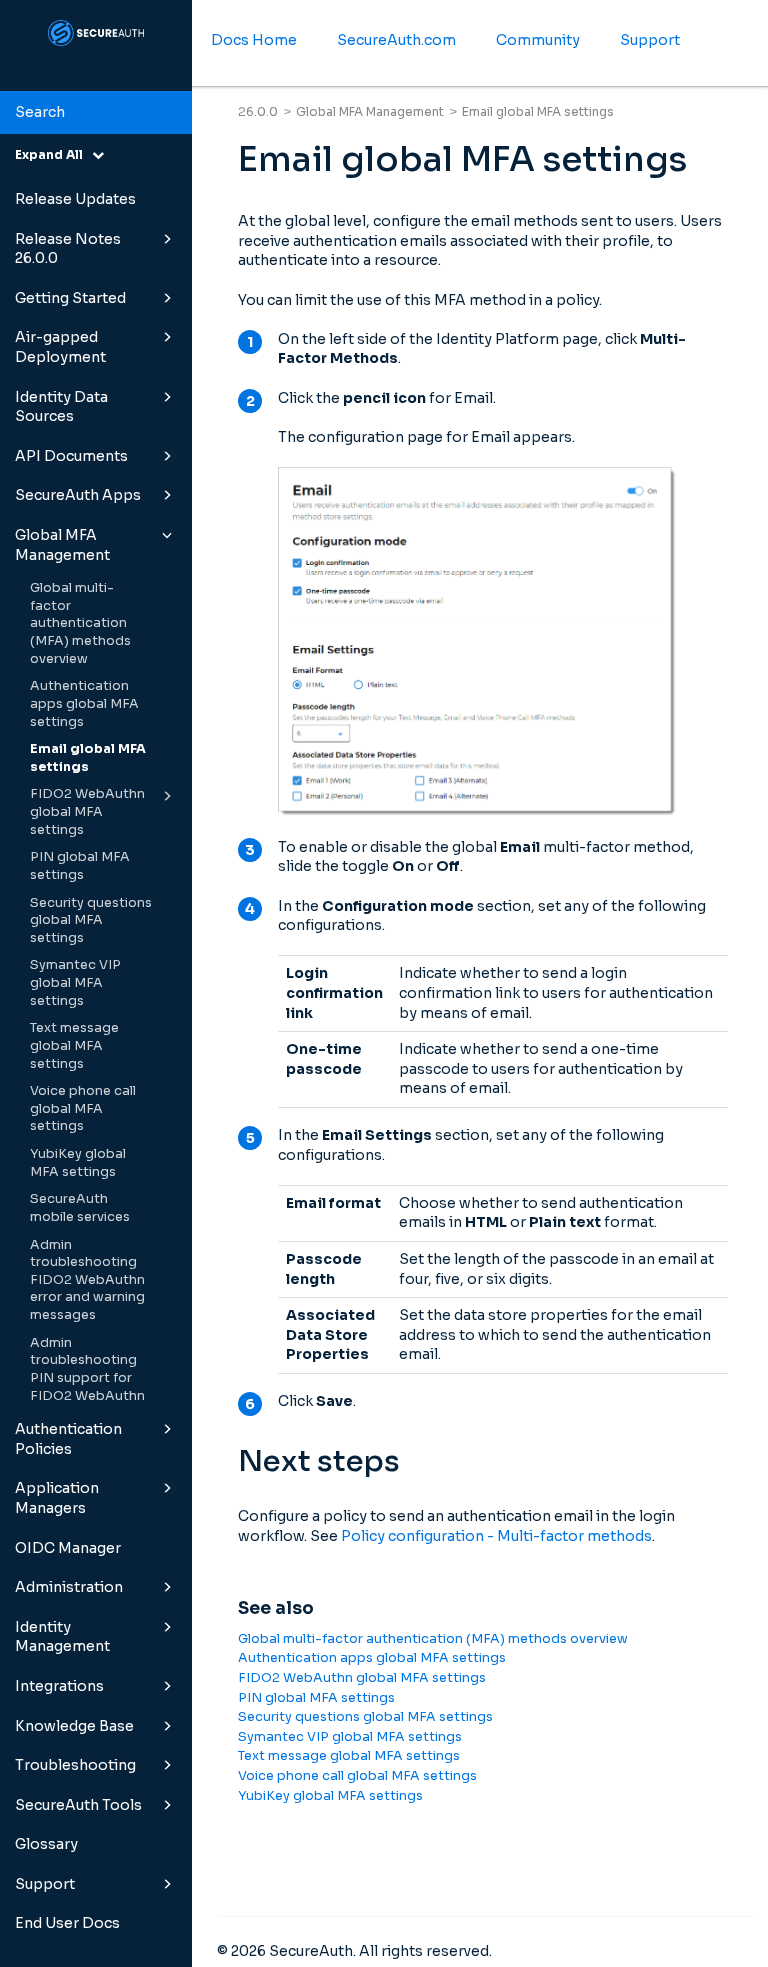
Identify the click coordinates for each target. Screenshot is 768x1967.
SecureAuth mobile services (80, 1208)
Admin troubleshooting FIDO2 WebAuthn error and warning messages (87, 1280)
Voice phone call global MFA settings (83, 1108)
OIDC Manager (68, 1548)
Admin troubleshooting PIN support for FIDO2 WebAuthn (87, 1369)
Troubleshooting (75, 1765)
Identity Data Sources (61, 407)
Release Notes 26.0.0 (68, 249)
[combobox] (96, 113)
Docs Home (254, 40)
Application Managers (57, 1498)
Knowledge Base (74, 1726)
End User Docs (67, 1923)
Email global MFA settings (88, 758)
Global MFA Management (62, 545)
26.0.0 (258, 111)
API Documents (71, 456)
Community (538, 40)
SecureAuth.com (396, 40)
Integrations (59, 1686)
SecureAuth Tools (78, 1805)
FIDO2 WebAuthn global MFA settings (87, 811)
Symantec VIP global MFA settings (75, 982)
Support (45, 1884)
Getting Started (70, 298)
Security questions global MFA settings (91, 920)
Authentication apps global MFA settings (84, 703)
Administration (69, 1587)
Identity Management (62, 1637)
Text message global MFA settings (74, 1045)
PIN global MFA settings (80, 866)
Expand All (53, 154)
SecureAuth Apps (78, 495)
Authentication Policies (68, 1439)
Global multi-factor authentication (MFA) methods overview (80, 623)
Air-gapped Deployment (60, 347)
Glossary (46, 1844)
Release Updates (75, 199)
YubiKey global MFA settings (78, 1163)
